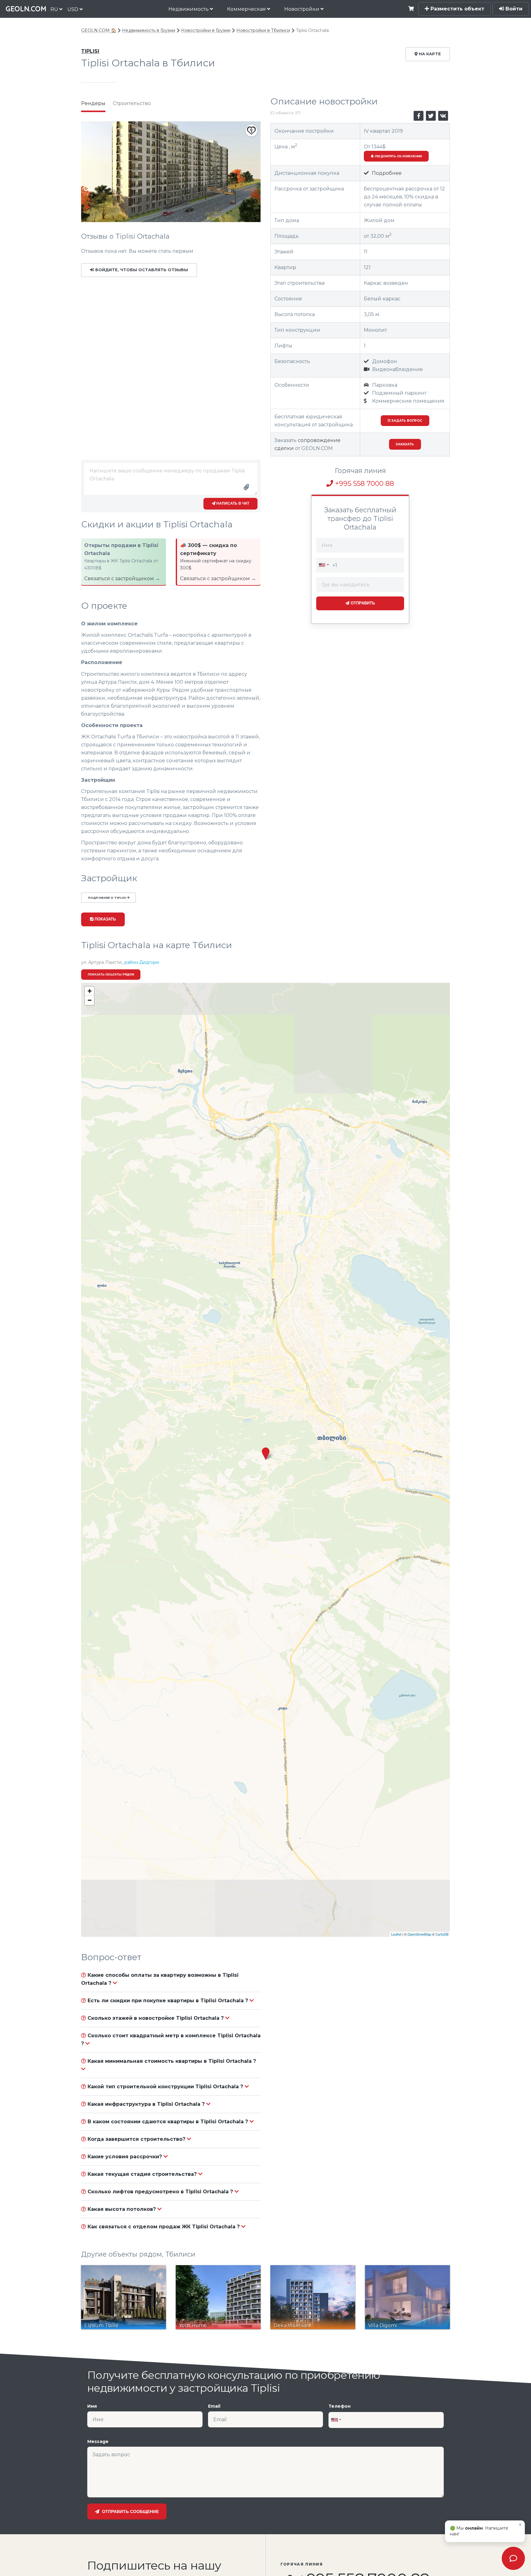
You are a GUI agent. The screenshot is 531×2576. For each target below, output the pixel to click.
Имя (92, 2406)
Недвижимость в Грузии (149, 30)
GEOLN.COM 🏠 (99, 30)
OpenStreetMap (419, 1934)
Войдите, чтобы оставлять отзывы (141, 270)
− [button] (90, 1000)
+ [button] (90, 991)
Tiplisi (90, 51)
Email (214, 2406)
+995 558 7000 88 (364, 484)
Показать (105, 919)
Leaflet (396, 1934)
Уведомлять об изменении (398, 156)
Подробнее (386, 173)
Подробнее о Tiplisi (107, 898)
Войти (513, 9)
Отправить (362, 603)
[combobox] (324, 565)
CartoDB (442, 1934)
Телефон (340, 2406)
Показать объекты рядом (111, 974)
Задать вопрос (406, 421)
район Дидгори (142, 962)
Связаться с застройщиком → (122, 579)
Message (98, 2441)
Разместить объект (457, 9)
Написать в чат (232, 503)
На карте (429, 54)
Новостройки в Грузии (206, 30)
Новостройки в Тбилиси (263, 30)
